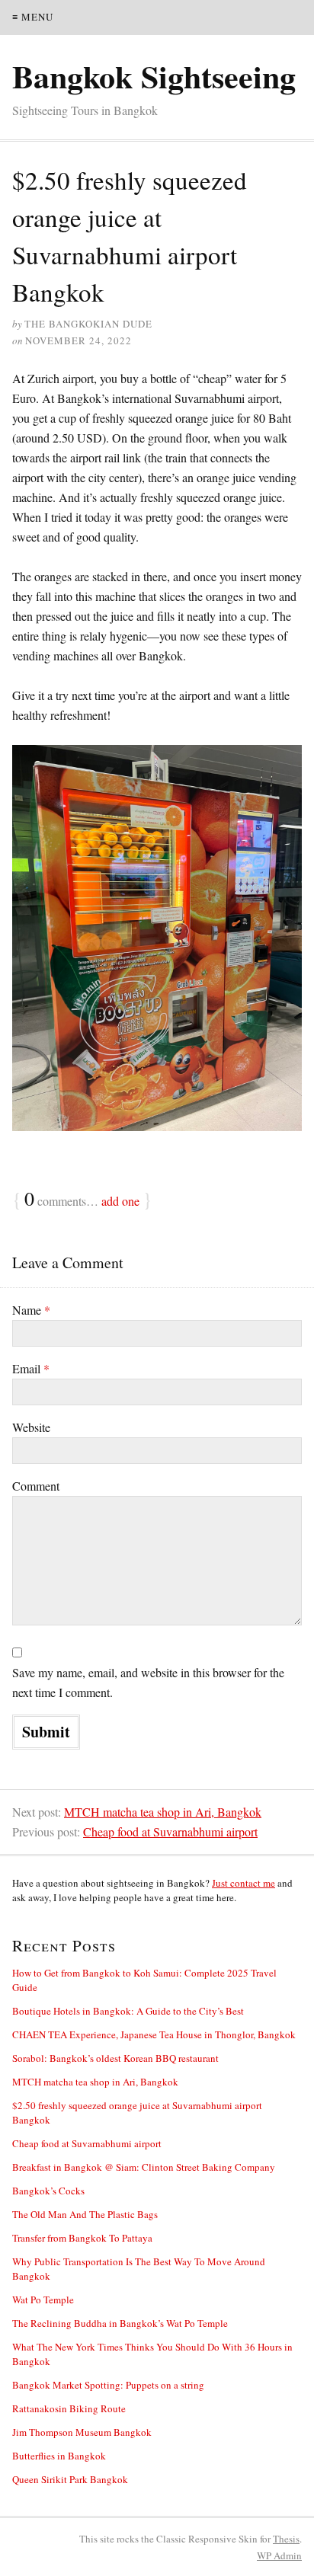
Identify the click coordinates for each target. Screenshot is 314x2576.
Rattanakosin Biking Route (69, 2408)
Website (31, 1427)
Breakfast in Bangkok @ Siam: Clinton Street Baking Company (144, 2167)
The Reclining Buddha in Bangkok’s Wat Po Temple (120, 2323)
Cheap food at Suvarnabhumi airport (170, 1831)
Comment (36, 1486)
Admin (279, 2555)
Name (31, 1310)
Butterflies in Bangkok (59, 2456)
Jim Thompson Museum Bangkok (82, 2432)
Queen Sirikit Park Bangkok (70, 2479)
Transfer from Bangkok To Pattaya (82, 2238)
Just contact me (244, 1883)
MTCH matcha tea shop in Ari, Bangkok (163, 1812)
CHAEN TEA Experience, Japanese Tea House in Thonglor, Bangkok (154, 2034)
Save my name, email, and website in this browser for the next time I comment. (148, 1682)
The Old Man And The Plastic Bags (85, 2214)
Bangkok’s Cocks (48, 2191)
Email (31, 1368)
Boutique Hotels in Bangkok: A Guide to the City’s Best (128, 2011)
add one (120, 1201)
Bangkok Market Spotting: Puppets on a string (108, 2385)
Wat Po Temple (43, 2300)
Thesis (286, 2539)
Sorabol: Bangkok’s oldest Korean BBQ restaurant (115, 2058)
